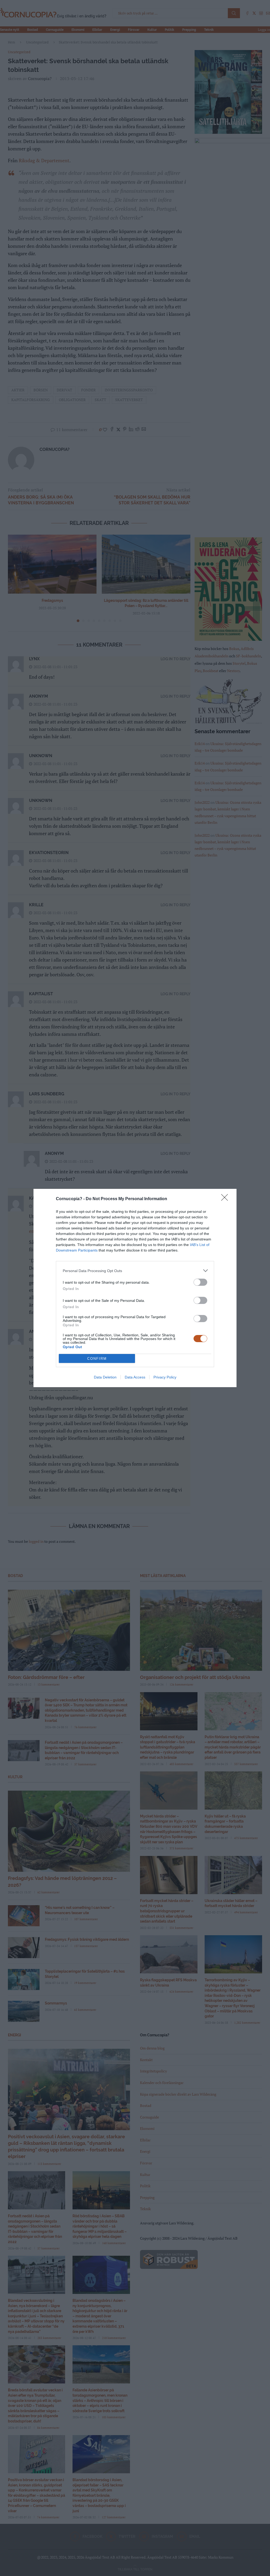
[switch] (200, 1282)
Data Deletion (105, 1377)
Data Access (135, 1377)
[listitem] (135, 1271)
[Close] (226, 1199)
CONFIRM (97, 1359)
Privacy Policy (165, 1377)
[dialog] (135, 1288)
